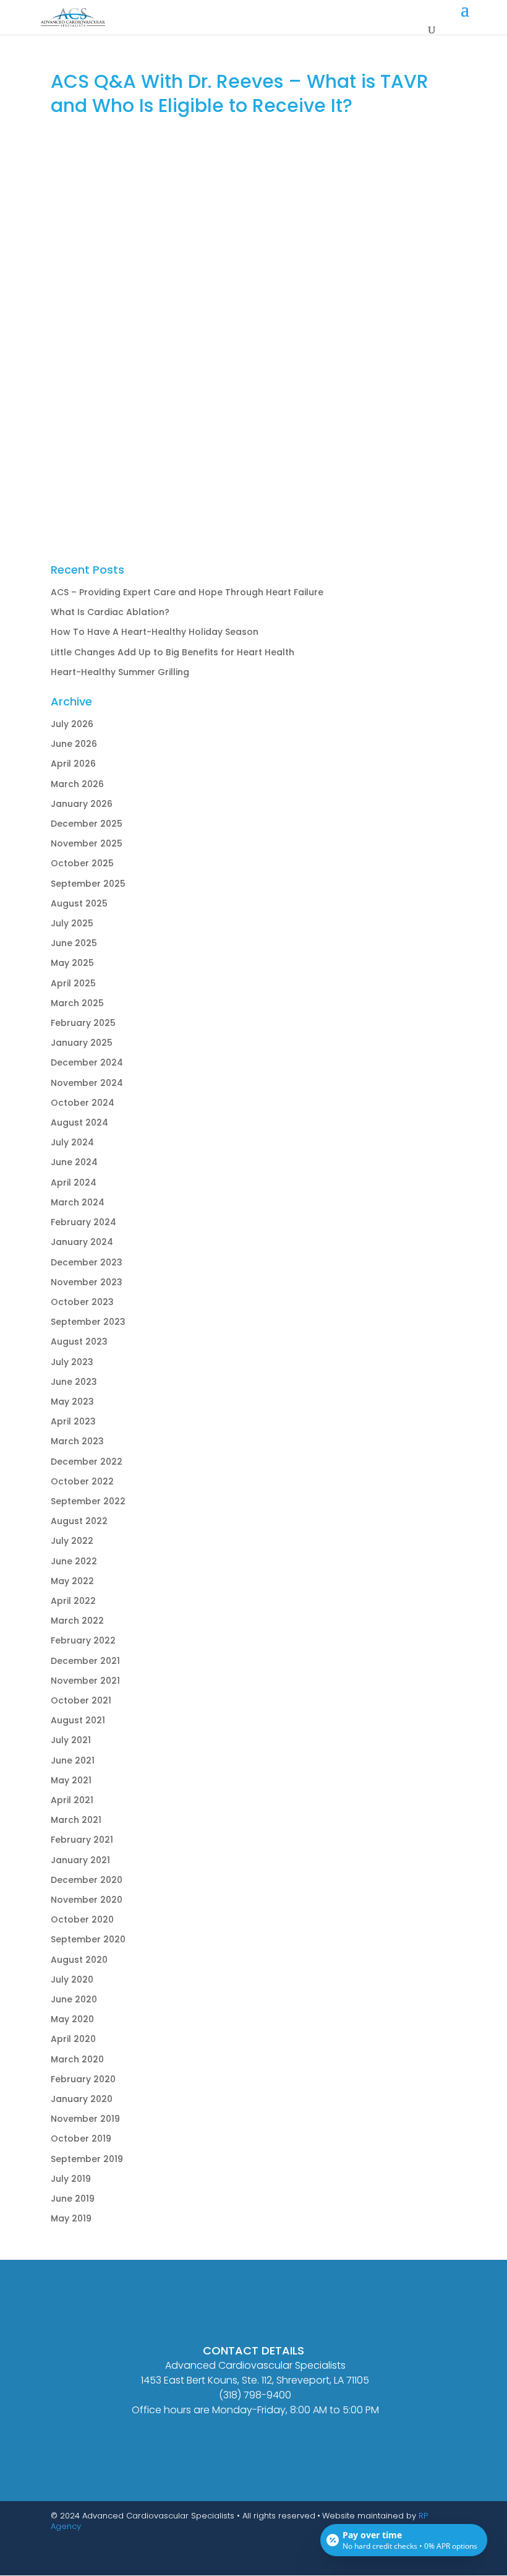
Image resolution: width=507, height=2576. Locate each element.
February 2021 (82, 1840)
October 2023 (82, 1302)
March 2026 (77, 784)
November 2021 (85, 1681)
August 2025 (79, 903)
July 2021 (71, 1740)
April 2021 (72, 1800)
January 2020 (82, 2099)
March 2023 (77, 1441)
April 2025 (73, 983)
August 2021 (78, 1720)
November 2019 (85, 2119)
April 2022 (73, 1601)
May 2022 (72, 1581)
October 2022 (82, 1481)
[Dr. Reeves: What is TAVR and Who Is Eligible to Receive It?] (253, 330)
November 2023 (87, 1282)
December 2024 (87, 1062)
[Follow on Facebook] (397, 2561)
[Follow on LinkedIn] (446, 2561)
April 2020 (73, 2039)
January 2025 (82, 1043)
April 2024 (74, 1182)
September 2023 (88, 1322)
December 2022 (87, 1462)
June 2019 (73, 2199)
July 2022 (72, 1541)
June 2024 (74, 1162)
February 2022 (83, 1640)
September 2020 (88, 1939)
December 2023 (87, 1262)
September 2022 (88, 1501)
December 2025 (87, 824)
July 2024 (72, 1142)
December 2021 (85, 1661)
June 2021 (73, 1760)
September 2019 (87, 2159)
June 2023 (74, 1382)
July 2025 (72, 923)
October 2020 (82, 1919)
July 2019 (71, 2179)
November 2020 (87, 1900)
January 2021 (80, 1860)
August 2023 (79, 1342)
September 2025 (88, 884)
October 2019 (81, 2139)
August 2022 (79, 1521)
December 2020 (87, 1880)
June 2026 (74, 744)
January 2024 (82, 1242)
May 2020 (72, 2019)
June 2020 (74, 1999)
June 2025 (74, 943)
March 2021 (76, 1820)
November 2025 (87, 843)
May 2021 (71, 1780)
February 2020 (83, 2079)
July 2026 (72, 724)
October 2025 (82, 863)
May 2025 (72, 963)
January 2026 (82, 804)
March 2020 (77, 2059)
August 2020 (79, 1960)
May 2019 (71, 2218)
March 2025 (77, 1003)
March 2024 (78, 1202)
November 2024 (87, 1083)
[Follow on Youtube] (422, 2561)
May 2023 (72, 1402)
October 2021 (81, 1700)
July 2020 (72, 1979)
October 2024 (83, 1103)
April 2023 (73, 1421)
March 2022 (77, 1621)
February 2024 (83, 1222)
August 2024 (79, 1122)
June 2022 (74, 1561)
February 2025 (83, 1023)
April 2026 (73, 764)
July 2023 (72, 1362)
